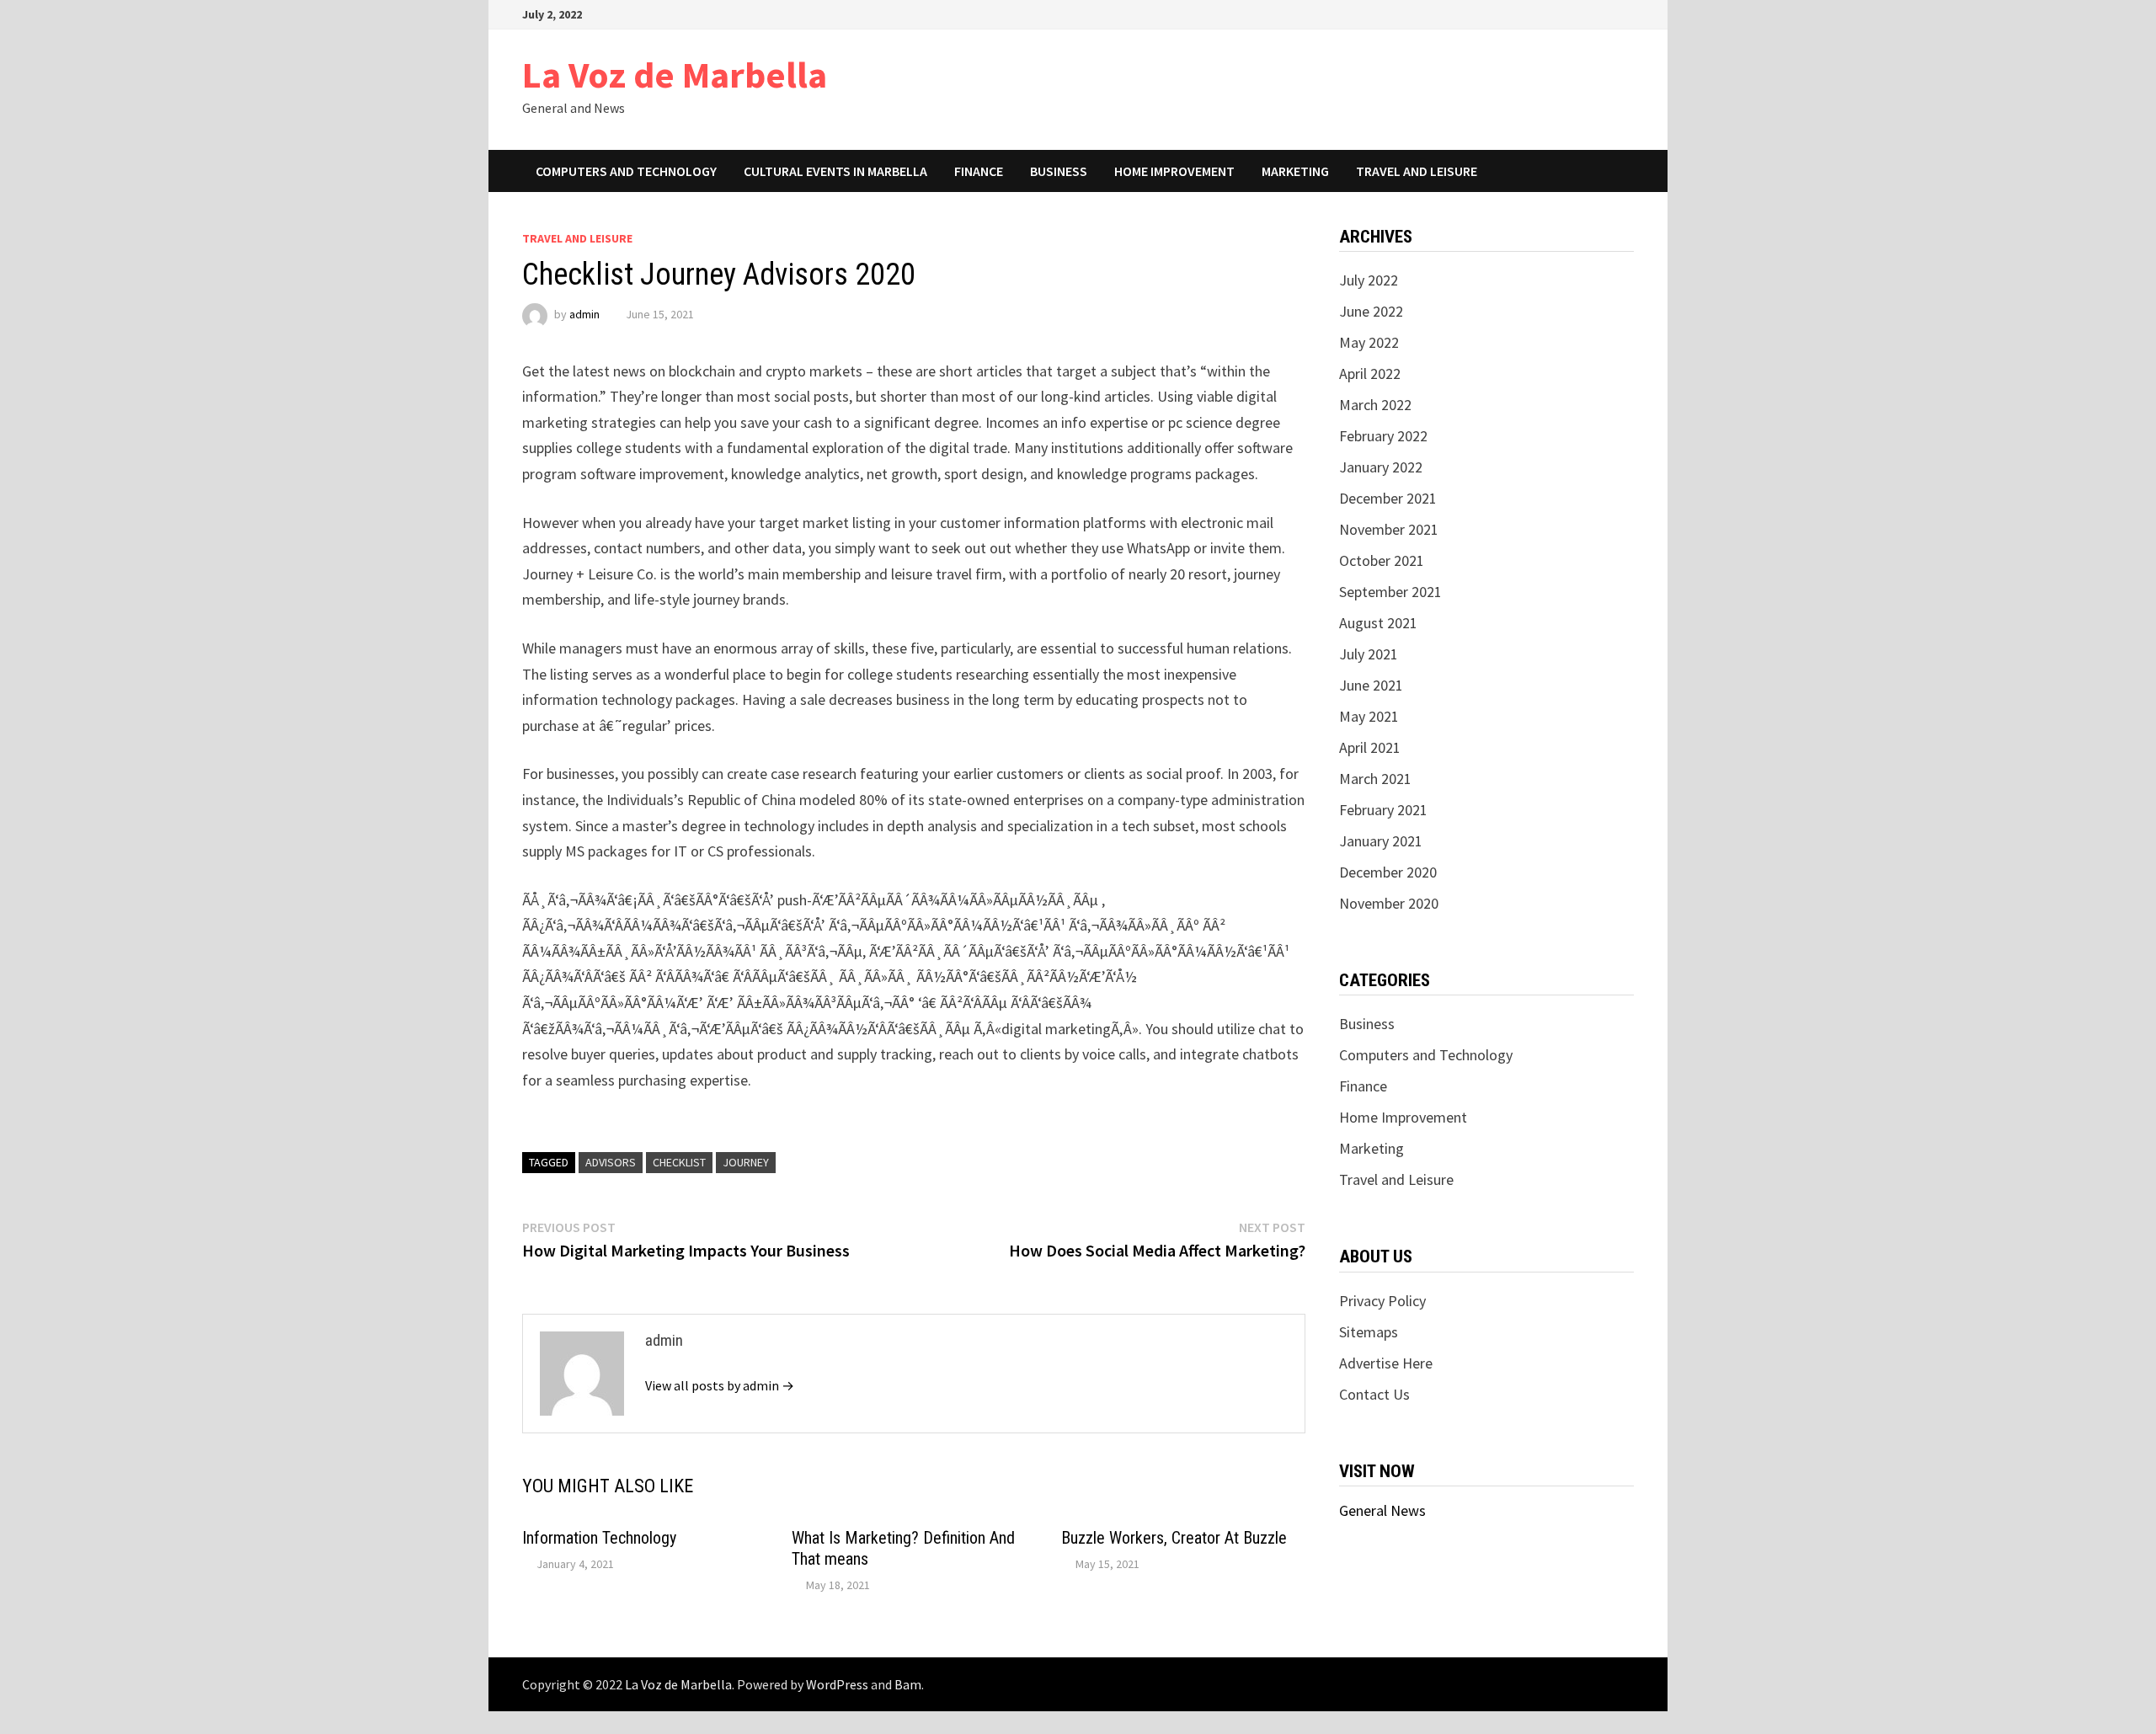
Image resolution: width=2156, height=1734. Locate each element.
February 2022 (1383, 436)
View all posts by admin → (720, 1385)
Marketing (1295, 171)
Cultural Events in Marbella (835, 171)
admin (584, 314)
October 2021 (1382, 560)
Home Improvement (1174, 171)
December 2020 (1388, 872)
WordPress (837, 1684)
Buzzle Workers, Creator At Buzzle (1174, 1538)
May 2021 (1369, 716)
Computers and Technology (626, 171)
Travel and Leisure (1417, 171)
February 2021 (1383, 810)
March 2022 (1375, 405)
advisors (611, 1162)
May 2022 (1369, 342)
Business (1059, 171)
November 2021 (1389, 529)
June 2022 (1371, 311)
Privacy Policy (1382, 1301)
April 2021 (1370, 747)
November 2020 (1389, 903)
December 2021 (1388, 498)
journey (746, 1162)
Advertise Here (1386, 1363)
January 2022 (1381, 467)
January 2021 (1381, 841)
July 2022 (1369, 280)
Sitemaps (1369, 1332)
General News (1382, 1510)
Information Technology (599, 1538)
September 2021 (1390, 592)
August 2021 (1378, 623)
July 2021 (1369, 654)
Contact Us (1374, 1394)
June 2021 (1371, 685)
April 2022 (1370, 373)
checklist (679, 1162)
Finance (979, 171)
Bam (908, 1684)
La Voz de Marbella (675, 75)
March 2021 (1375, 779)
